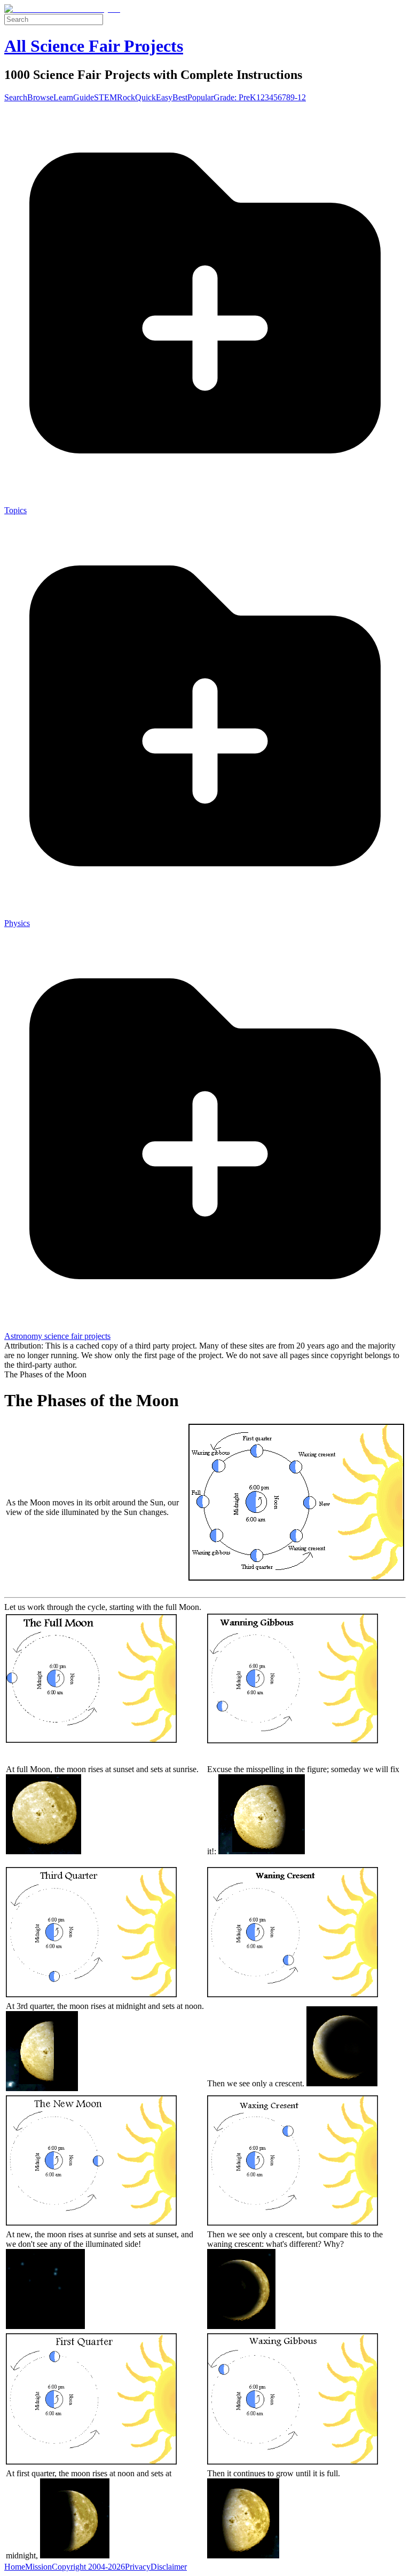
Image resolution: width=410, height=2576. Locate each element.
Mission (38, 2567)
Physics (17, 923)
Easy (164, 97)
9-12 (298, 97)
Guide (84, 97)
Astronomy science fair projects (57, 1336)
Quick (145, 97)
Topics (15, 510)
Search (16, 97)
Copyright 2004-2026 (88, 2567)
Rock (126, 97)
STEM (105, 97)
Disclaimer (169, 2567)
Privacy (138, 2567)
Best (180, 97)
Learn (63, 97)
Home (15, 2567)
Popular (200, 97)
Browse (40, 97)
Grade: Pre (232, 97)
